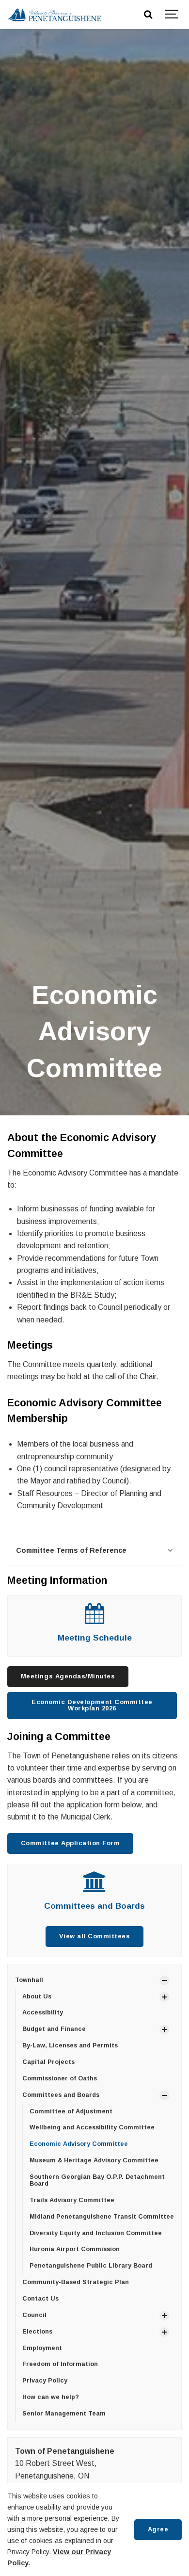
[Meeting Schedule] (94, 1618)
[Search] (148, 15)
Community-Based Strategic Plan (76, 2282)
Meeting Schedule (95, 1638)
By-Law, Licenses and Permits (70, 2045)
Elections (37, 2332)
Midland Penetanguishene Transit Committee (102, 2217)
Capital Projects (48, 2062)
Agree (158, 2529)
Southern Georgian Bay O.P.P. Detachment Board (97, 2180)
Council (34, 2315)
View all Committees (95, 1936)
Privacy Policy (45, 2381)
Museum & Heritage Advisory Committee (94, 2160)
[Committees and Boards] (95, 1887)
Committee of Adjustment (71, 2111)
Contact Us (40, 2299)
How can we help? (51, 2397)
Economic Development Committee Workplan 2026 (92, 1705)
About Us (37, 1996)
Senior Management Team (64, 2414)
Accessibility (43, 2012)
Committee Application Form (70, 1843)
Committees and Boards (94, 1906)
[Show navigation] (172, 15)
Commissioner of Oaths (60, 2078)
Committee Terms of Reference (71, 1550)
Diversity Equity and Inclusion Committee (96, 2233)
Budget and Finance (54, 2029)
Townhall (29, 1980)
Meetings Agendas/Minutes (68, 1676)
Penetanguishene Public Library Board (91, 2266)
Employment (42, 2348)
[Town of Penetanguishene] (54, 15)
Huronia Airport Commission (75, 2249)
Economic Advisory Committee (79, 2144)
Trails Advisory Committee (72, 2200)
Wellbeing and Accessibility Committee (92, 2127)
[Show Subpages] (164, 1980)
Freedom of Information (60, 2364)
